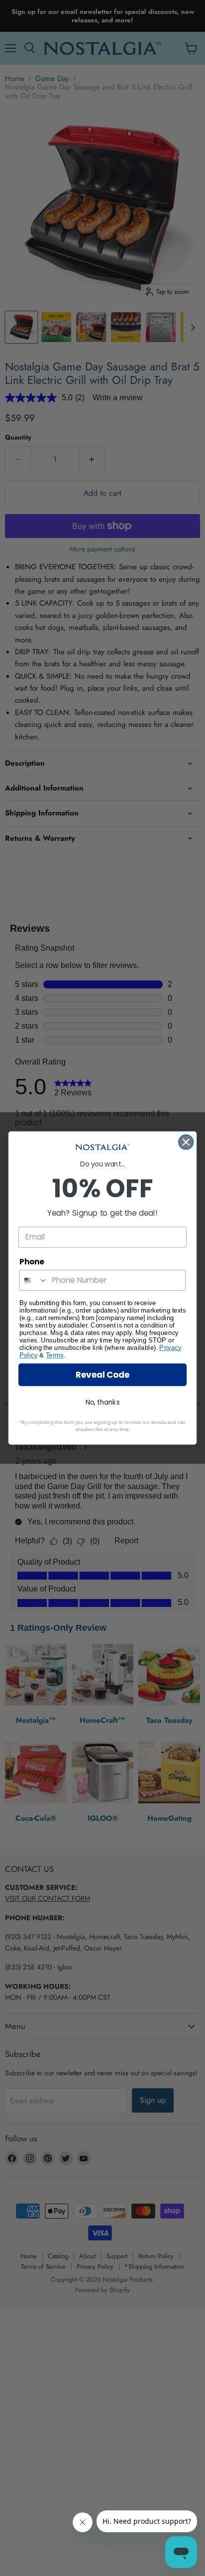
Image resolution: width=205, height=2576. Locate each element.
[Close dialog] (186, 1142)
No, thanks (103, 1402)
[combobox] (34, 1280)
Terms (55, 1355)
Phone (32, 1262)
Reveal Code (102, 1375)
